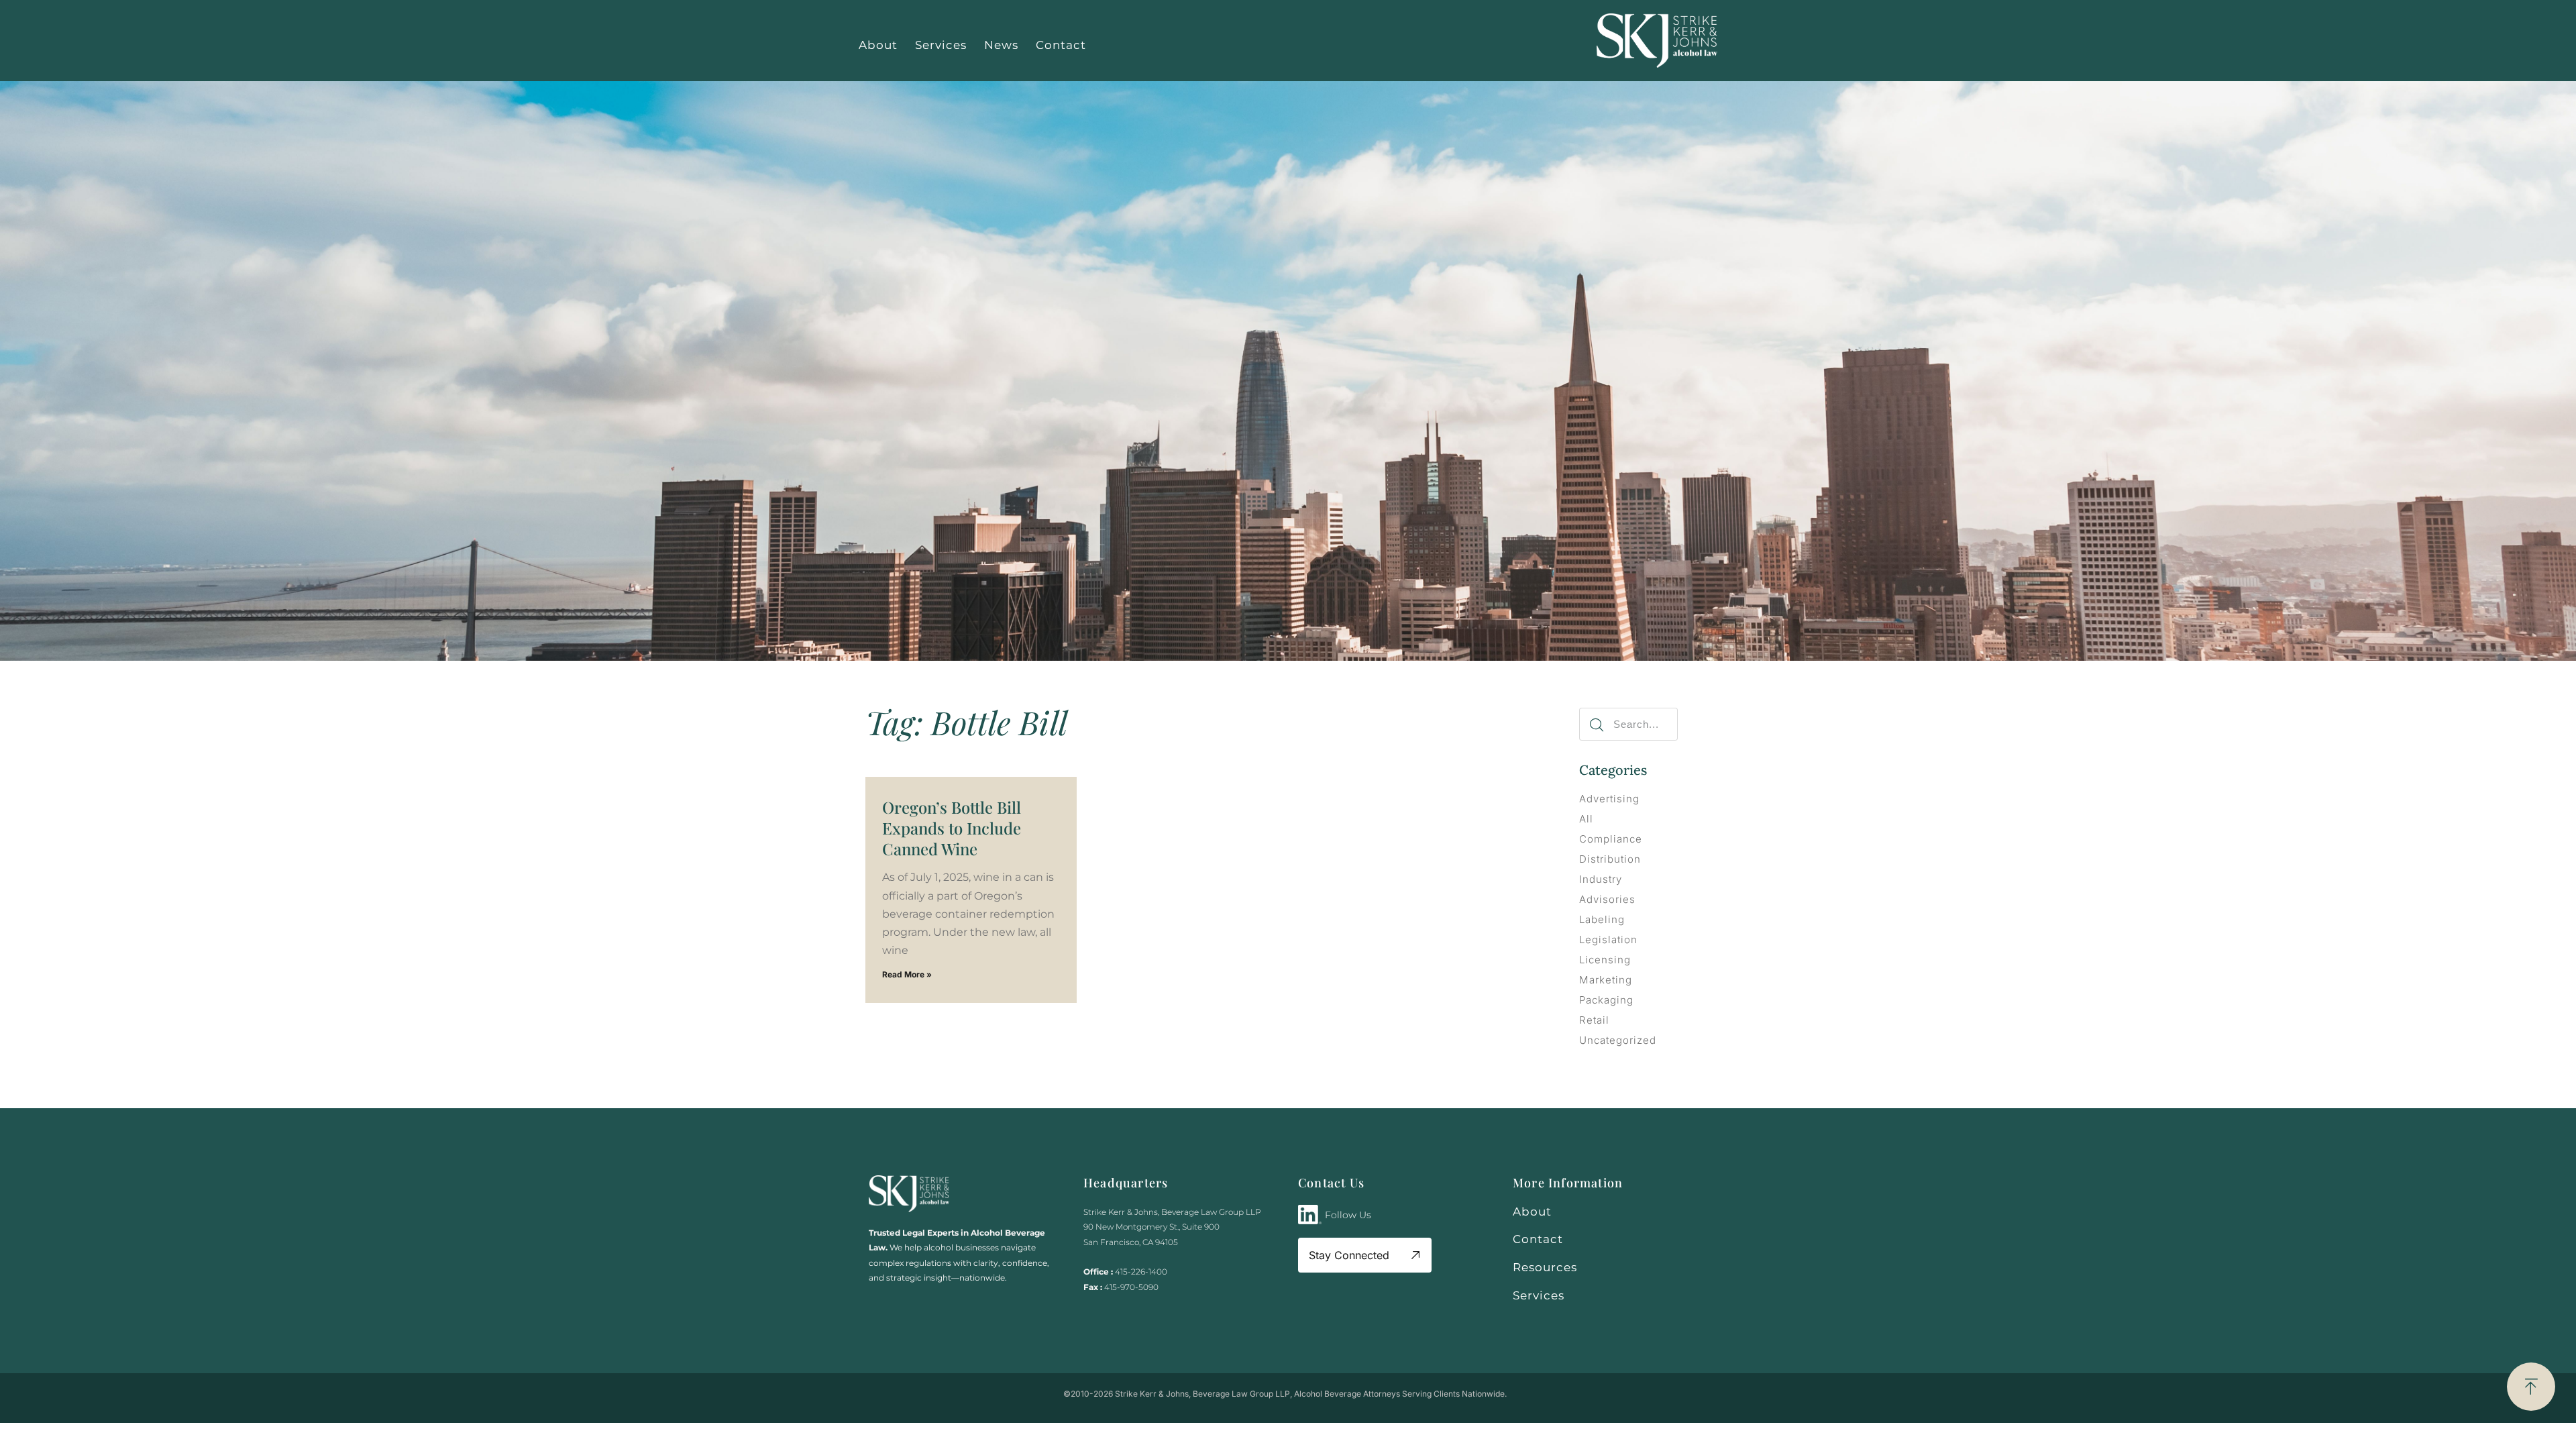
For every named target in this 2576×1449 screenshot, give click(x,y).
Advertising (1609, 799)
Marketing (1606, 980)
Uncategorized (1618, 1040)
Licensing (1605, 960)
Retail (1594, 1020)
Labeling (1602, 919)
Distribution (1610, 859)
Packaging (1606, 1000)
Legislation (1608, 940)
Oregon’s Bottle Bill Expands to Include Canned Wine (952, 828)
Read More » (907, 974)
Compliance (1611, 839)
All (1586, 819)
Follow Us (1348, 1215)
